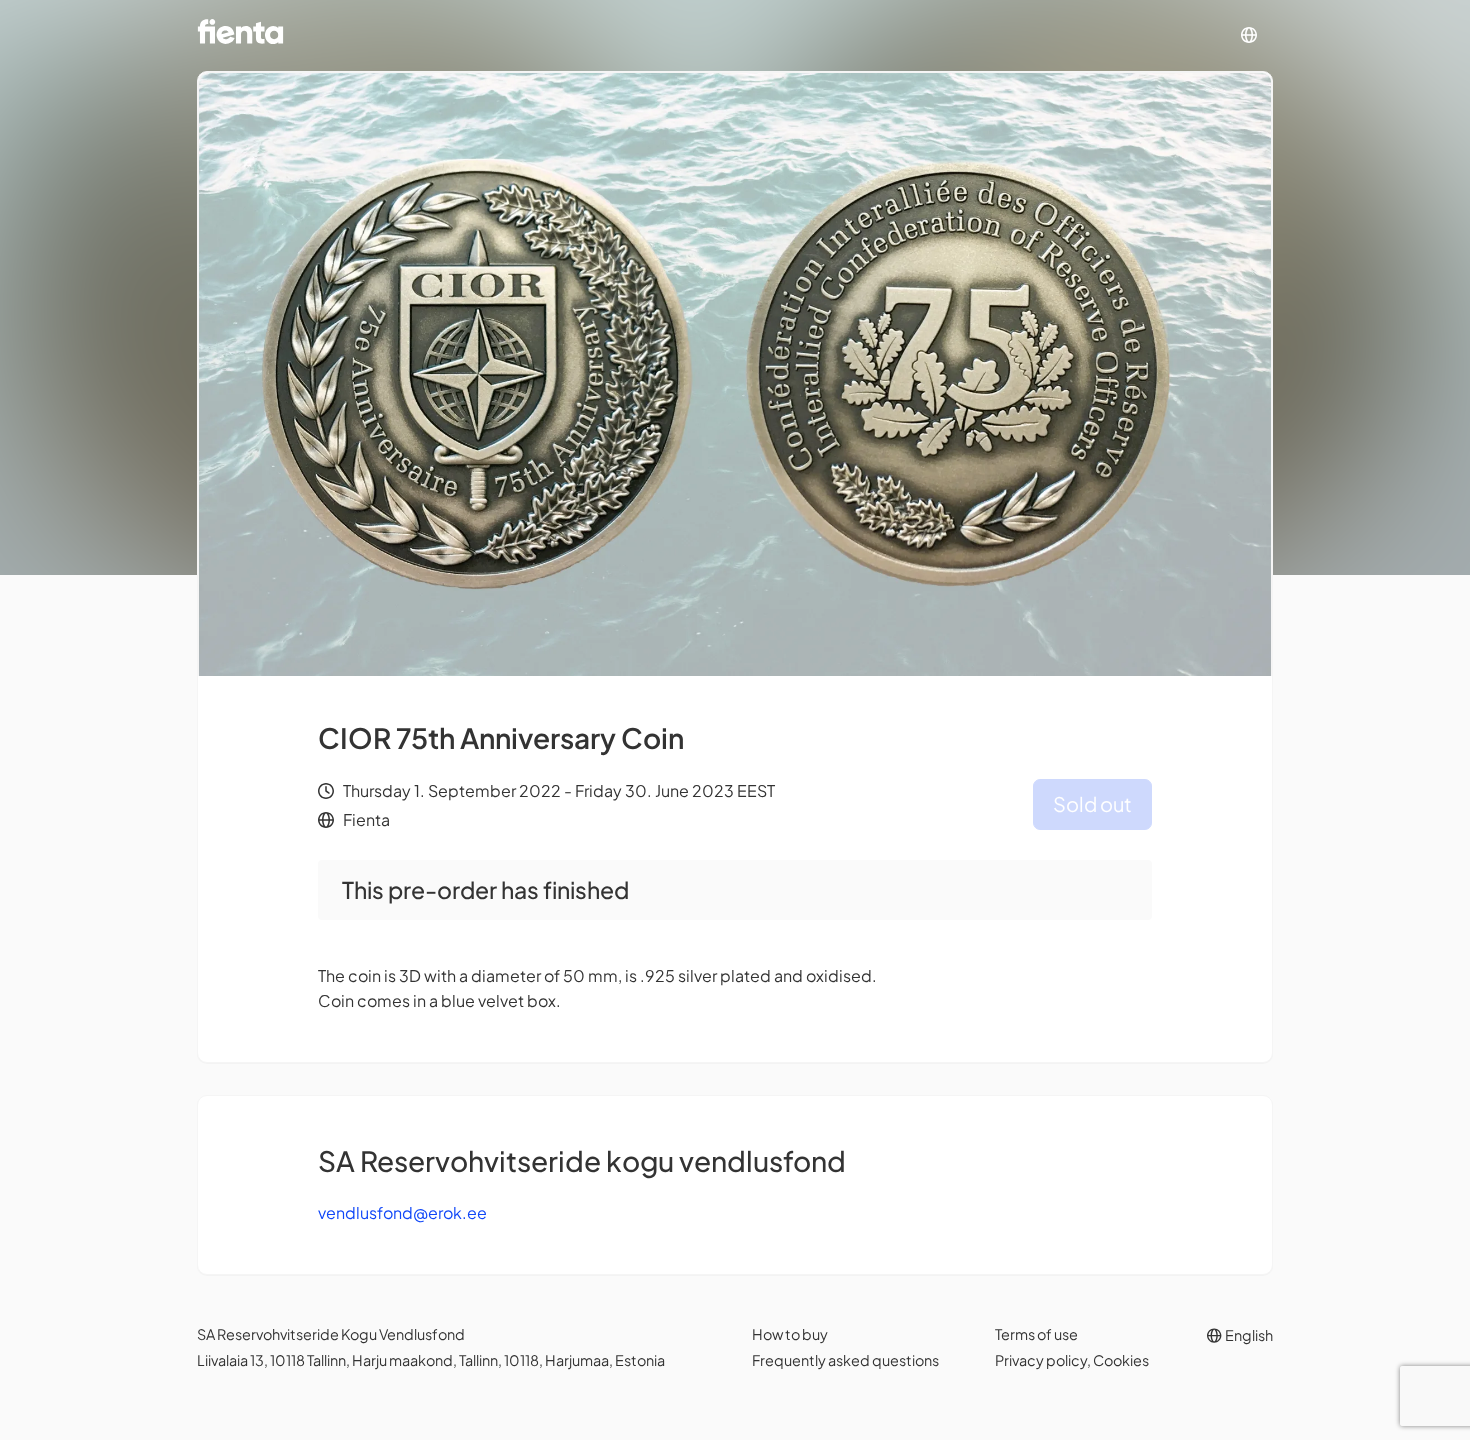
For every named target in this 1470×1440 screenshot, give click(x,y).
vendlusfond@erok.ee (402, 1212)
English (1248, 1335)
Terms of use (1036, 1334)
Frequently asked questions (845, 1360)
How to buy (790, 1334)
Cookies (1121, 1360)
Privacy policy (1041, 1360)
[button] (1249, 35)
